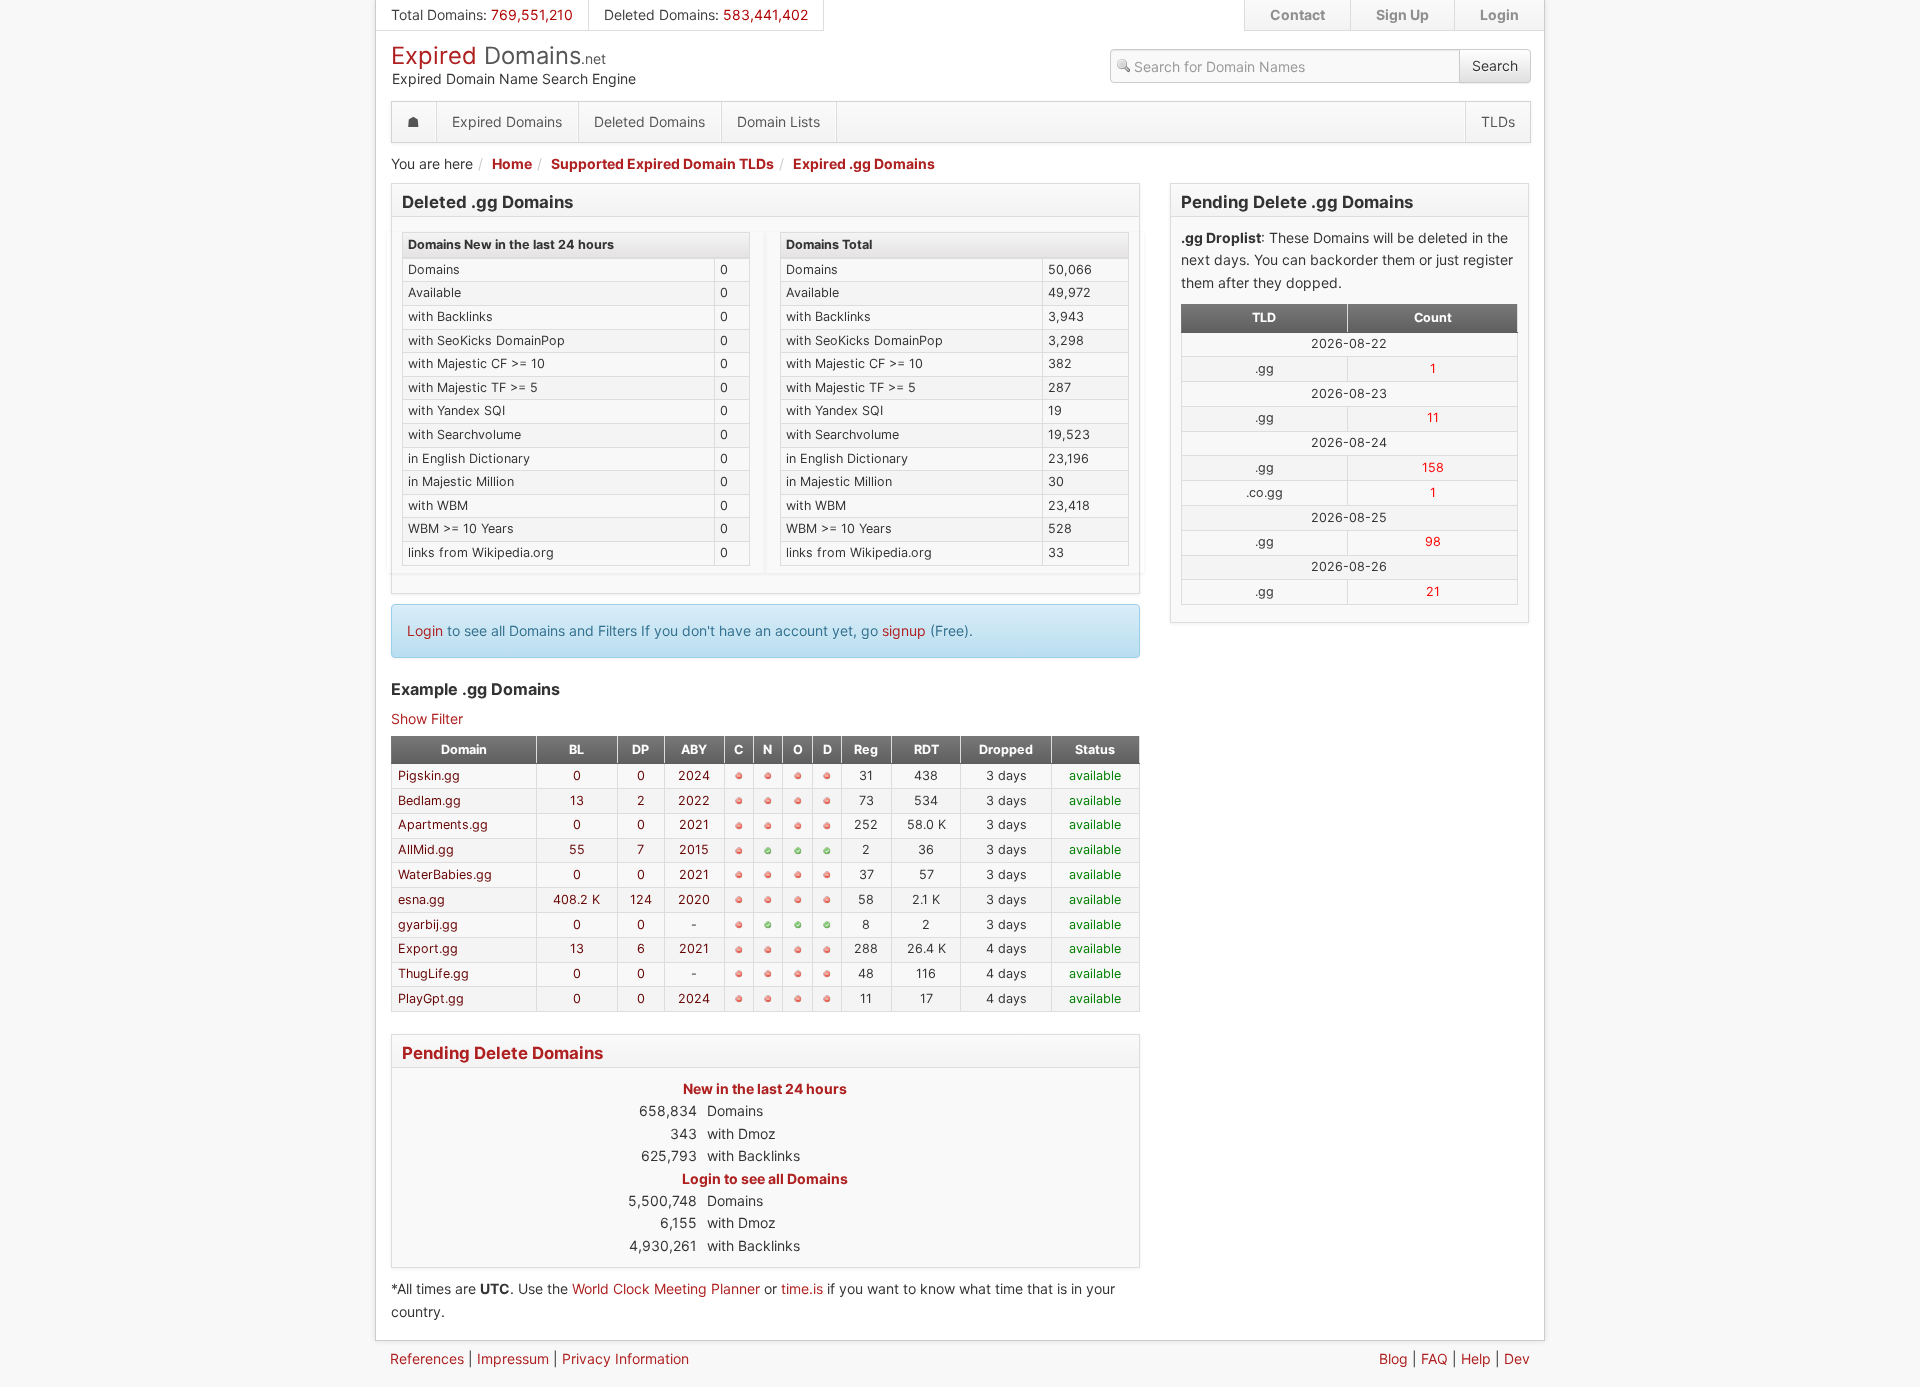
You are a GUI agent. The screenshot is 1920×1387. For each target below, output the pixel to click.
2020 (694, 899)
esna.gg (421, 899)
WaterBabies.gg (445, 874)
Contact (1297, 14)
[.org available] (798, 851)
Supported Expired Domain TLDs (662, 163)
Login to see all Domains (765, 1178)
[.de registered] (827, 776)
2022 (694, 800)
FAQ (1434, 1358)
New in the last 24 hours (765, 1088)
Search (1495, 65)
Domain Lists (778, 121)
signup (904, 630)
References (427, 1358)
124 (641, 899)
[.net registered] (768, 776)
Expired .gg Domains (864, 163)
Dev (1517, 1358)
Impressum (513, 1358)
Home (512, 163)
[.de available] (827, 851)
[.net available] (768, 851)
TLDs (1498, 121)
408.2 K (576, 899)
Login (1499, 14)
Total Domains (437, 14)
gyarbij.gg (428, 924)
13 (577, 800)
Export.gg (428, 948)
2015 (694, 849)
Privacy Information (625, 1358)
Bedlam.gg (429, 800)
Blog (1393, 1358)
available (1095, 775)
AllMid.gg (426, 849)
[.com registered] (739, 776)
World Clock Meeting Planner (666, 1288)
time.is (802, 1288)
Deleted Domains (659, 14)
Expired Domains (507, 121)
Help (1476, 1358)
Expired (498, 55)
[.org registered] (798, 776)
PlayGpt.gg (431, 998)
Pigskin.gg (429, 775)
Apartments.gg (443, 824)
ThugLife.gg (433, 973)
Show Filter (427, 718)
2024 (694, 775)
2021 (694, 824)
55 (577, 849)
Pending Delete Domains (502, 1053)
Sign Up (1402, 14)
